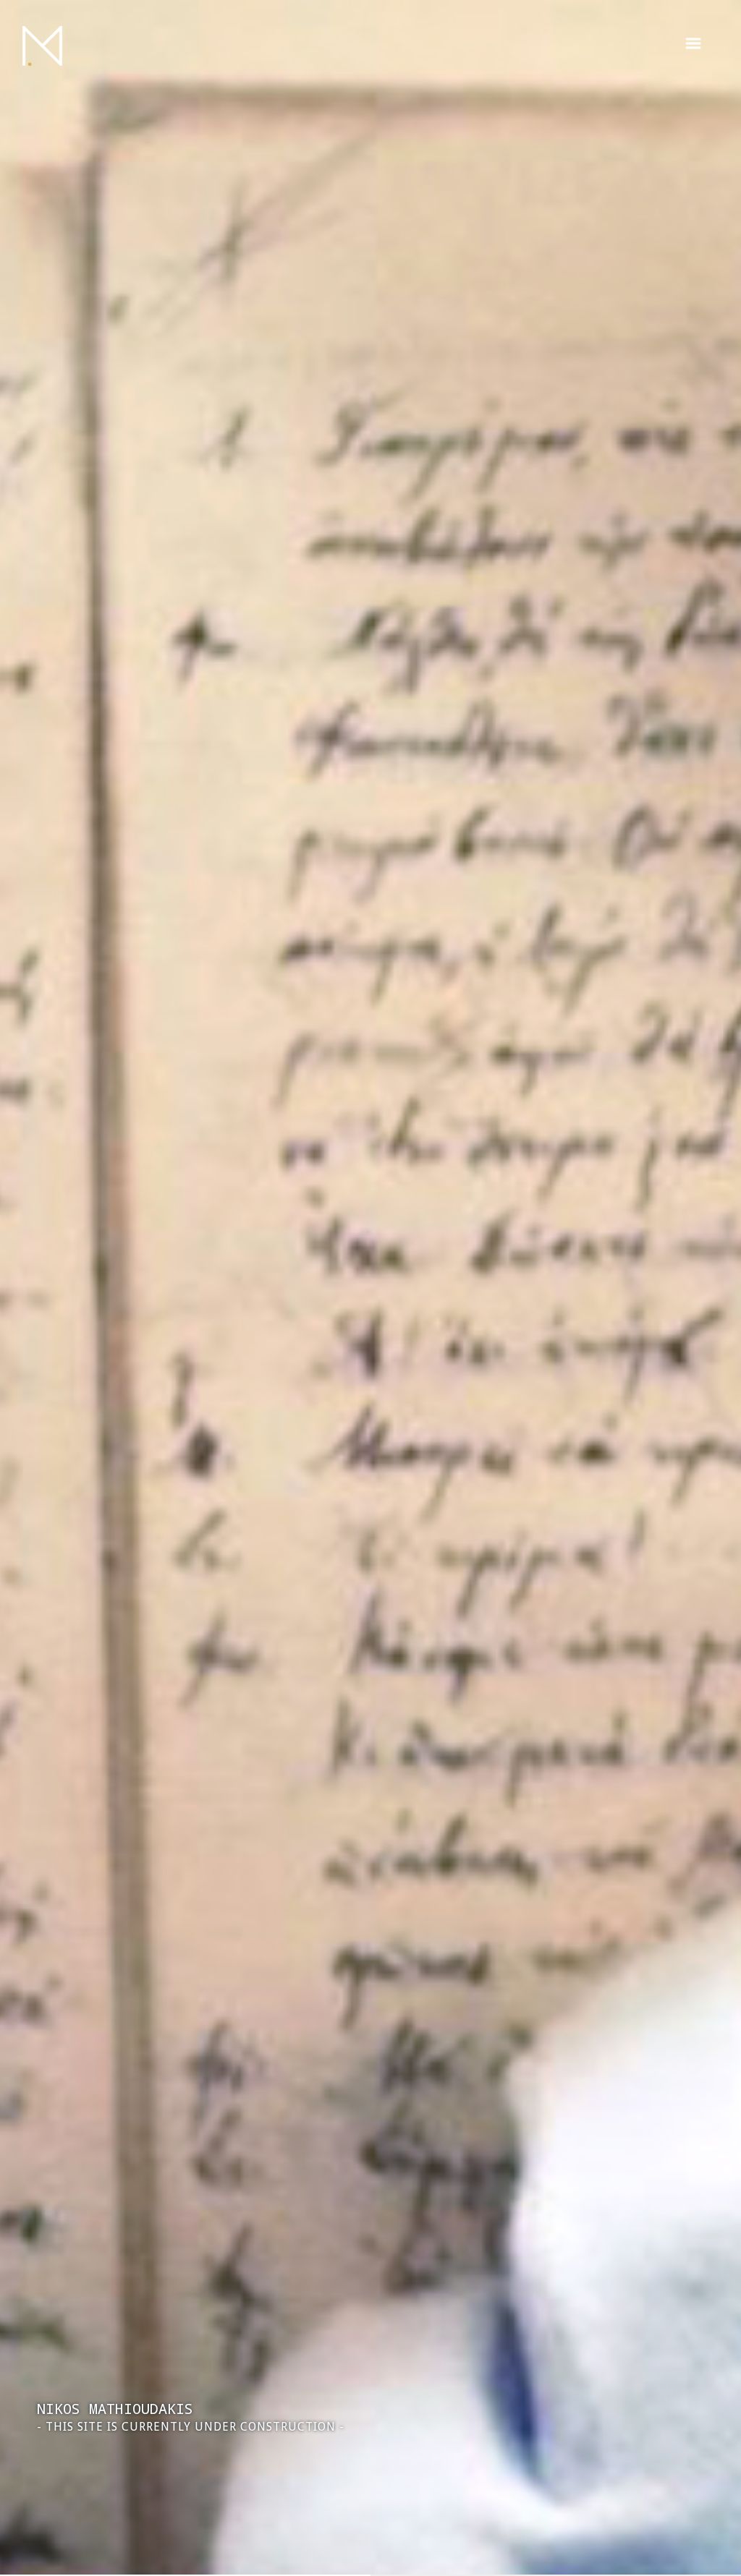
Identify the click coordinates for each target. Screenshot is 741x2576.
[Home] (42, 46)
